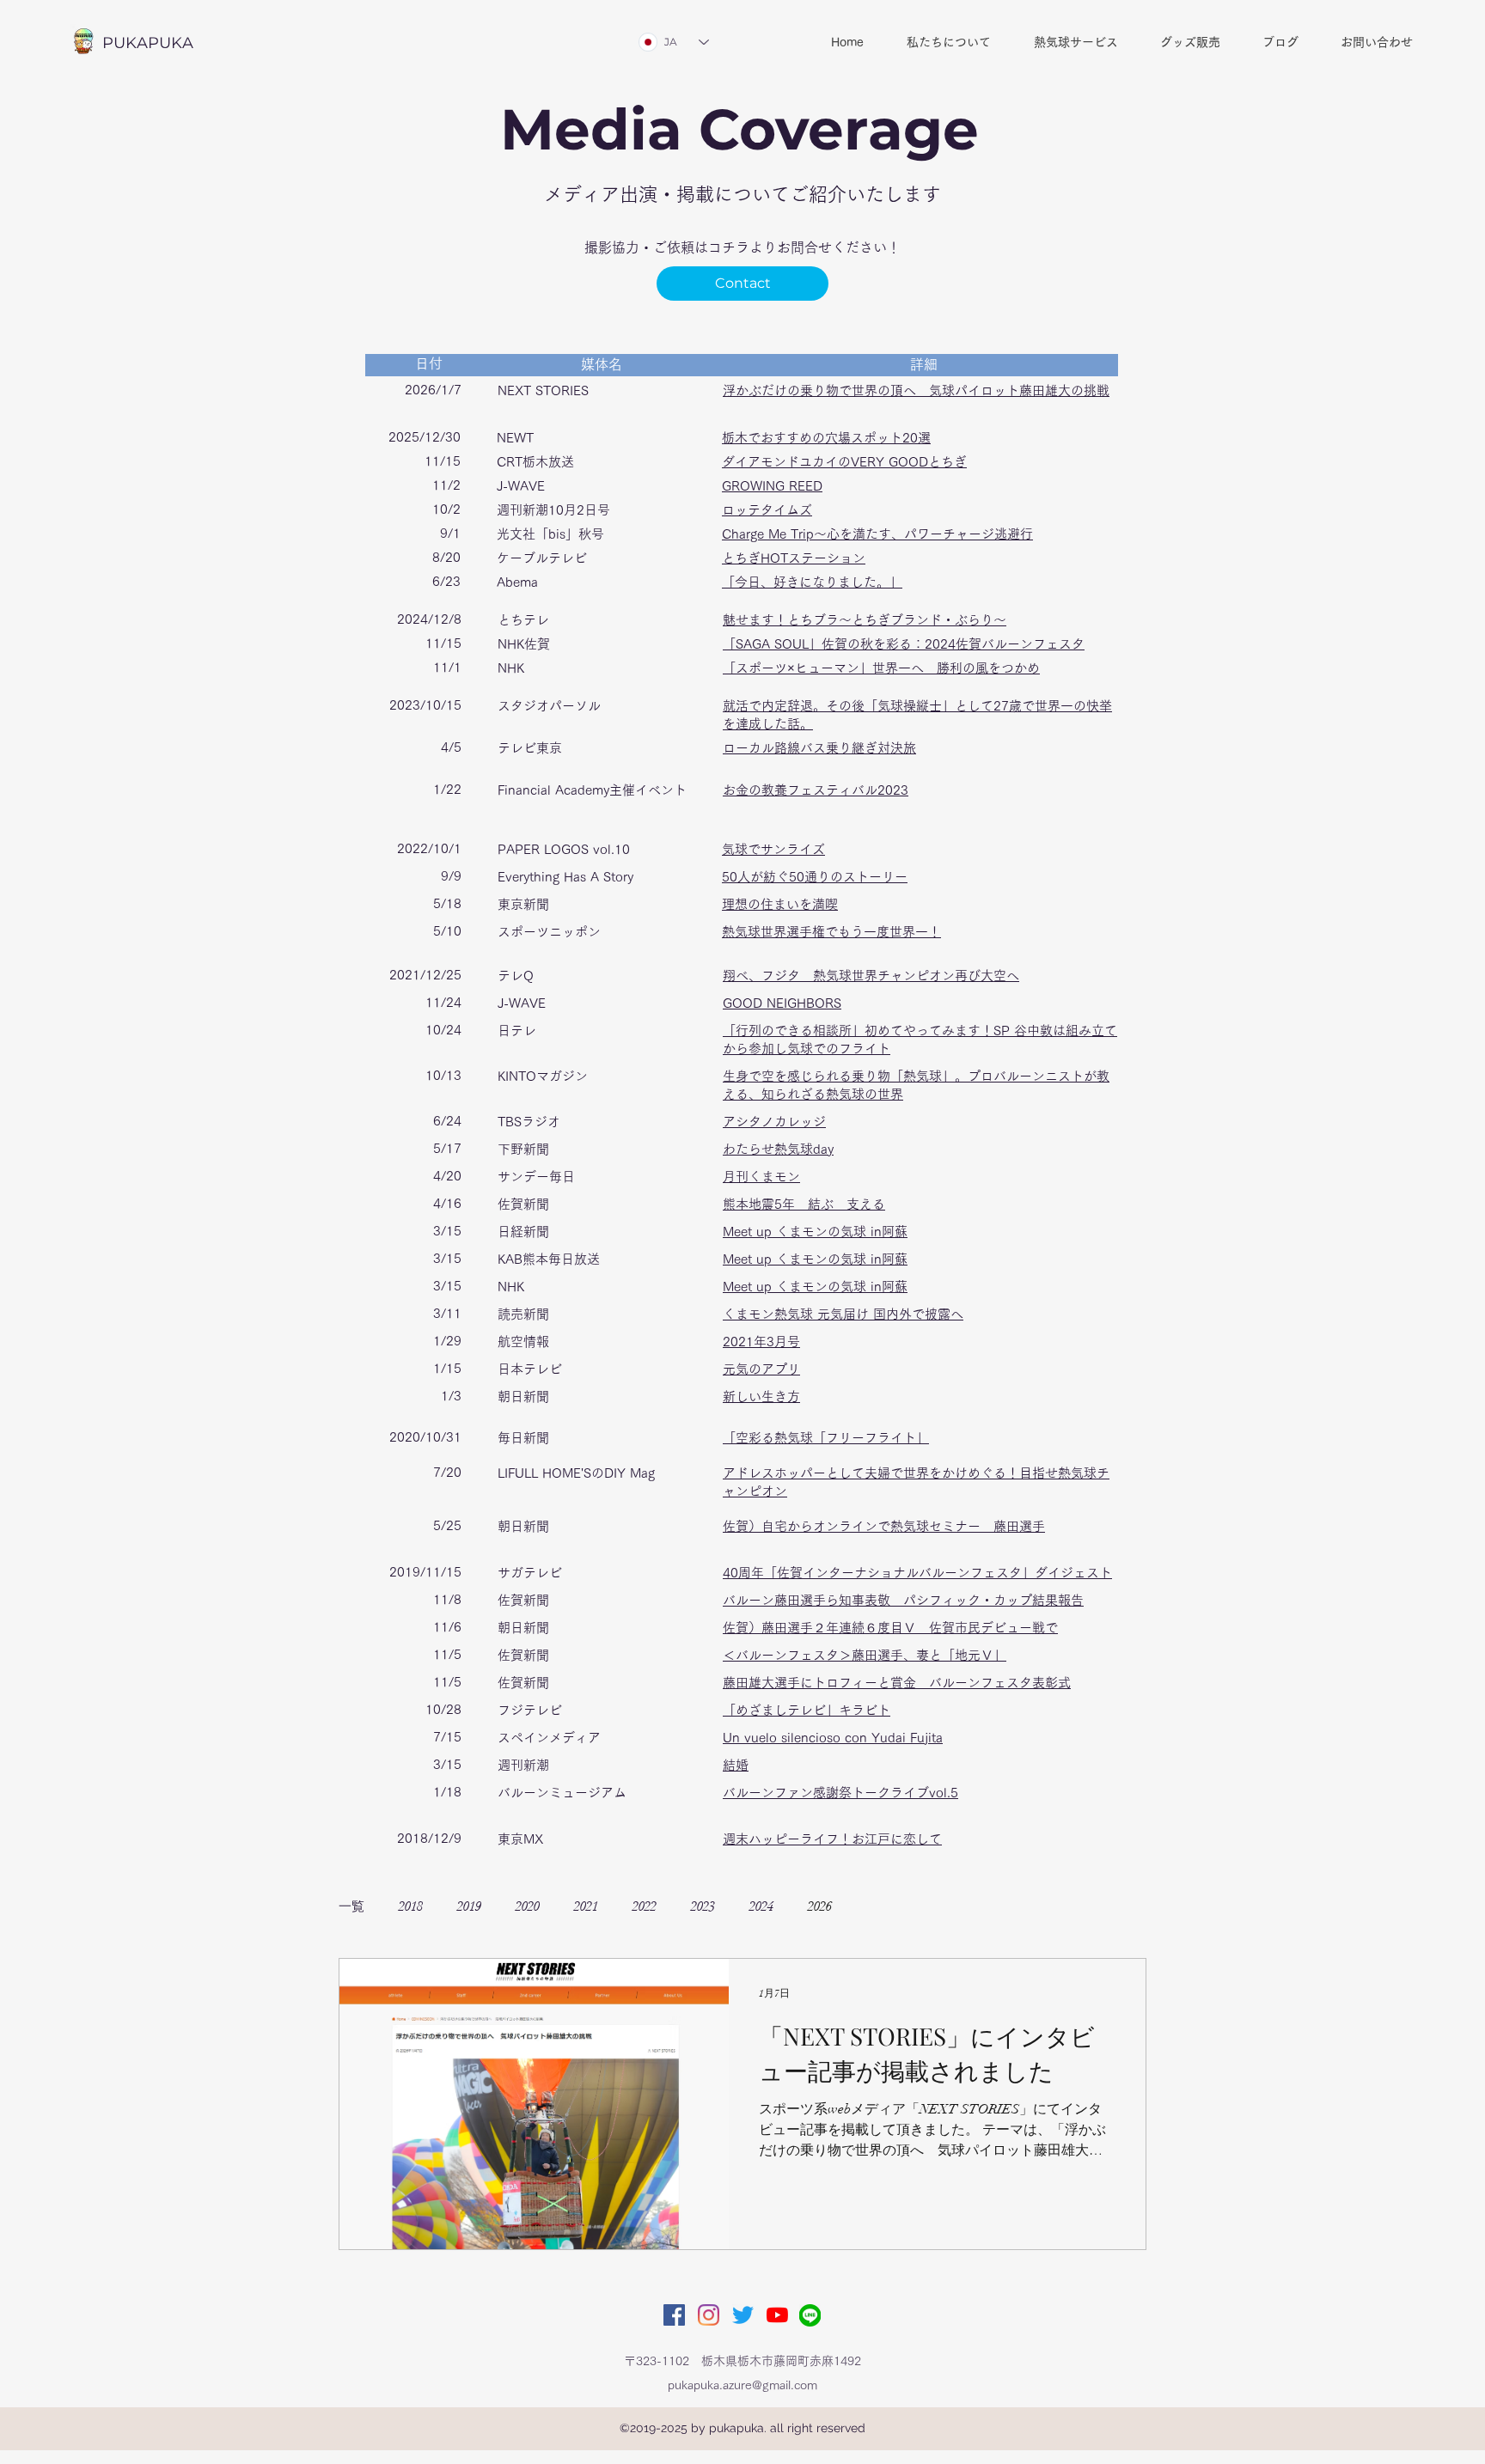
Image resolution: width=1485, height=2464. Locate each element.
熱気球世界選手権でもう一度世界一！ (831, 932)
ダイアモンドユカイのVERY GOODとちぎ (844, 462)
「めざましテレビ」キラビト (807, 1710)
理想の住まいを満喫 (780, 904)
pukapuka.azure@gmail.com (742, 2385)
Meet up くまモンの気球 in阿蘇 (815, 1232)
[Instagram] (709, 2315)
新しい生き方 (761, 1397)
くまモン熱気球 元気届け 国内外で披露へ (843, 1314)
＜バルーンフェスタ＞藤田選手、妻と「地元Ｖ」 (865, 1655)
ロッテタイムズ (767, 510)
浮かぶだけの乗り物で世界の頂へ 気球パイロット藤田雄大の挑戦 (916, 390)
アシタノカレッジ (774, 1122)
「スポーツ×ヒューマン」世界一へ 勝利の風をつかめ (881, 668)
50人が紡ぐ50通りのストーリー (815, 877)
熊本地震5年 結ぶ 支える (804, 1204)
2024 (761, 1906)
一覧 (351, 1906)
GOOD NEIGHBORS (782, 1003)
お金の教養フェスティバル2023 (816, 790)
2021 (586, 1906)
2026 (820, 1906)
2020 (528, 1906)
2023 (703, 1906)
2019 (469, 1906)
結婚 (736, 1765)
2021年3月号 (761, 1342)
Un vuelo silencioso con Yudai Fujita (833, 1738)
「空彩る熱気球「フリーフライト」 (826, 1438)
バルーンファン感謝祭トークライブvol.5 (840, 1793)
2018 (411, 1906)
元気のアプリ (761, 1369)
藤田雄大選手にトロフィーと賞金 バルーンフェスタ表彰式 (897, 1683)
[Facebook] (674, 2315)
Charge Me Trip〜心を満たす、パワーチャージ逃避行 (877, 534)
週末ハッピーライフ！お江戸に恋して (832, 1839)
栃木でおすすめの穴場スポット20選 (826, 438)
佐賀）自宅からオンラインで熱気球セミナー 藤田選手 (884, 1526)
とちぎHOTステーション (794, 558)
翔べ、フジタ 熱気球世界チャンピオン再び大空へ (871, 976)
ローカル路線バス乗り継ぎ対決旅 (819, 748)
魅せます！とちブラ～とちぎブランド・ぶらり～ (865, 620)
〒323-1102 (657, 2361)
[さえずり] (743, 2315)
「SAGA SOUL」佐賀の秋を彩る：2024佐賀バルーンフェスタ (904, 644)
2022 (645, 1906)
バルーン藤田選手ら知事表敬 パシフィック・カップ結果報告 (903, 1600)
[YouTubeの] (777, 2315)
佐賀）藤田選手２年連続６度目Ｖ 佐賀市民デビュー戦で (890, 1628)
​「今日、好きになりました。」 (812, 582)
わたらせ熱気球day (778, 1149)
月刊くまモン (761, 1177)
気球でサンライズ (773, 849)
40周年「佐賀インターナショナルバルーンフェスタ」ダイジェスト (917, 1573)
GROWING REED (772, 486)
